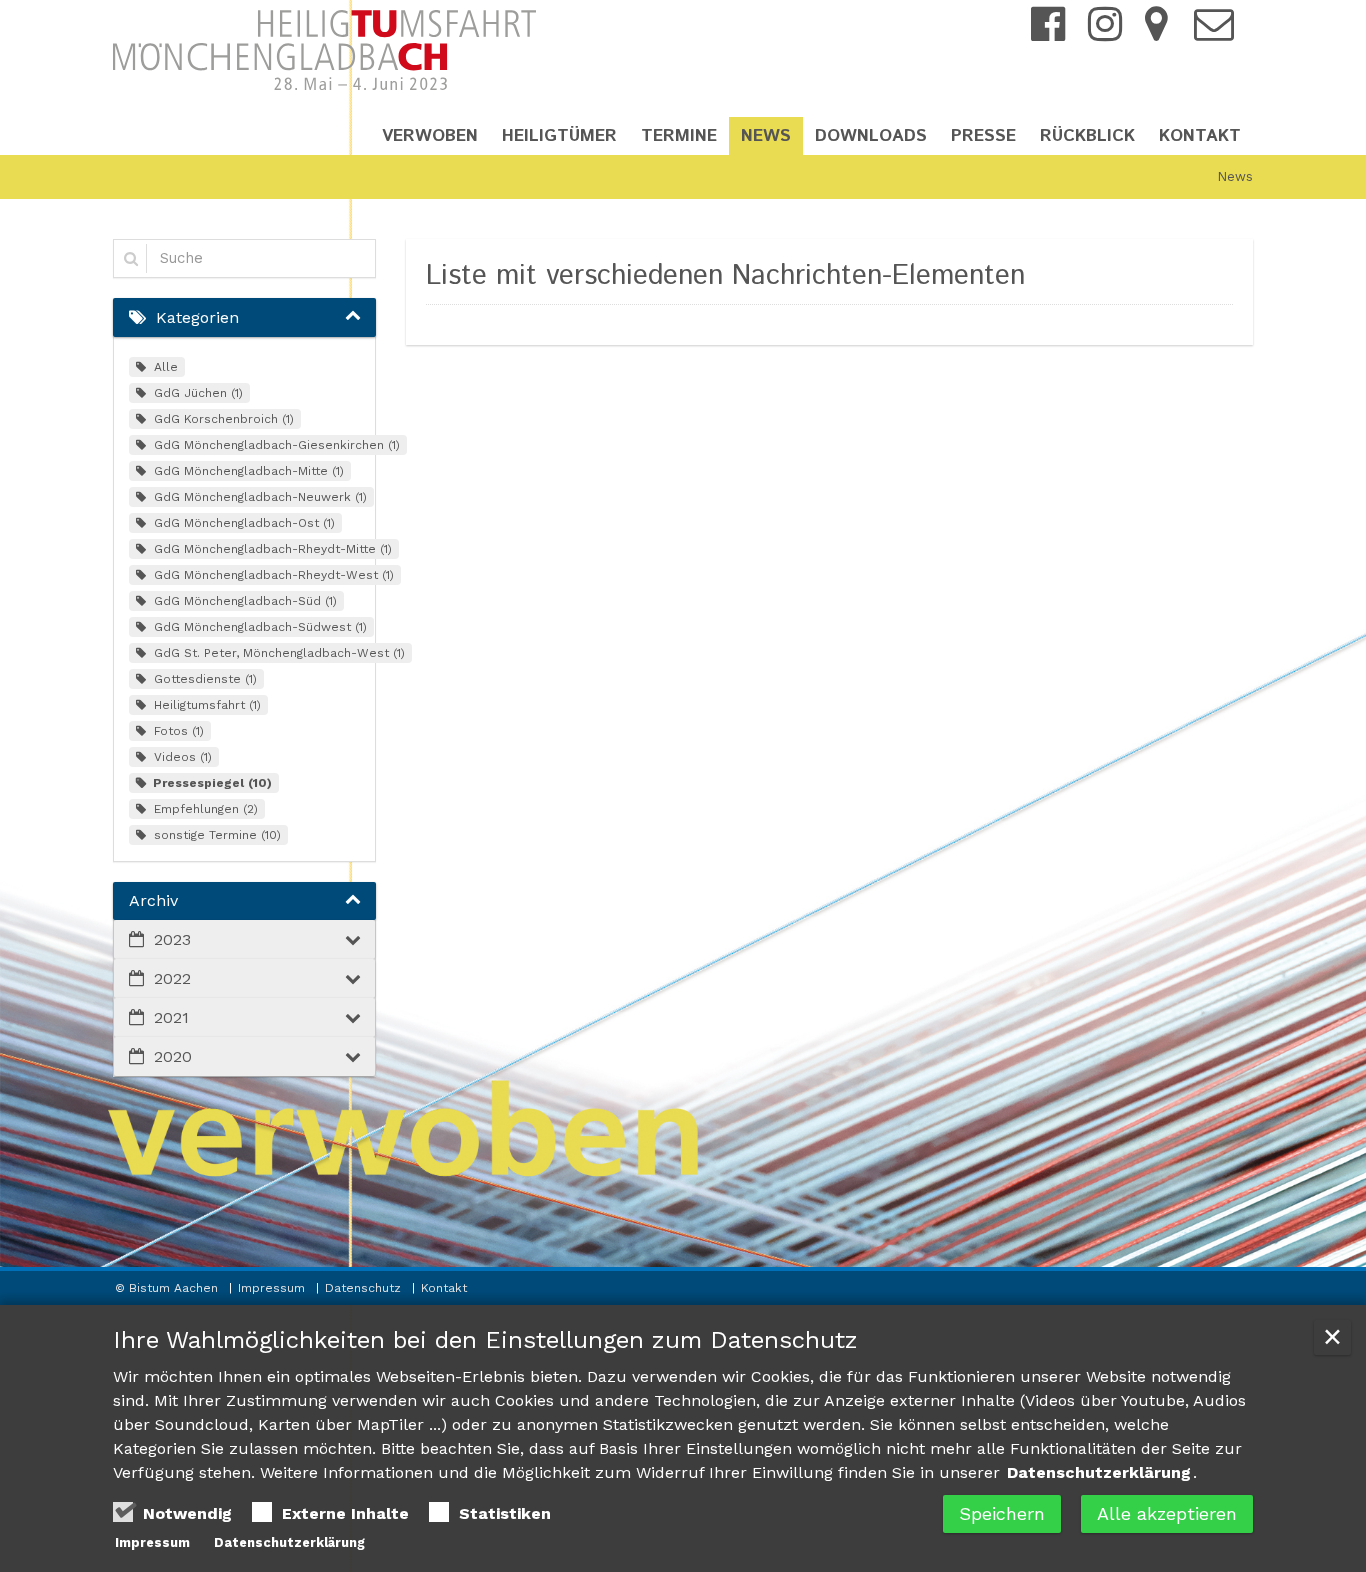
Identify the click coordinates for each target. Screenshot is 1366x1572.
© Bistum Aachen (168, 1288)
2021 (171, 1017)
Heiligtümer (559, 136)
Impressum (273, 1288)
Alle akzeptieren (1167, 1513)
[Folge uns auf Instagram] (1105, 22)
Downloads (871, 136)
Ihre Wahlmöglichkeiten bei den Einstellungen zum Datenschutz (485, 1340)
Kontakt (1200, 136)
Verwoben (430, 136)
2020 (173, 1056)
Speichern (1002, 1513)
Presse (983, 136)
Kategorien (197, 317)
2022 (172, 978)
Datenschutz (365, 1288)
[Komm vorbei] (1156, 32)
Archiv (153, 900)
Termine (679, 136)
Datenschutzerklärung (1099, 1472)
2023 (172, 939)
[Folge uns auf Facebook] (1048, 32)
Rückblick (1087, 136)
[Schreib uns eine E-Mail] (1214, 32)
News (766, 136)
